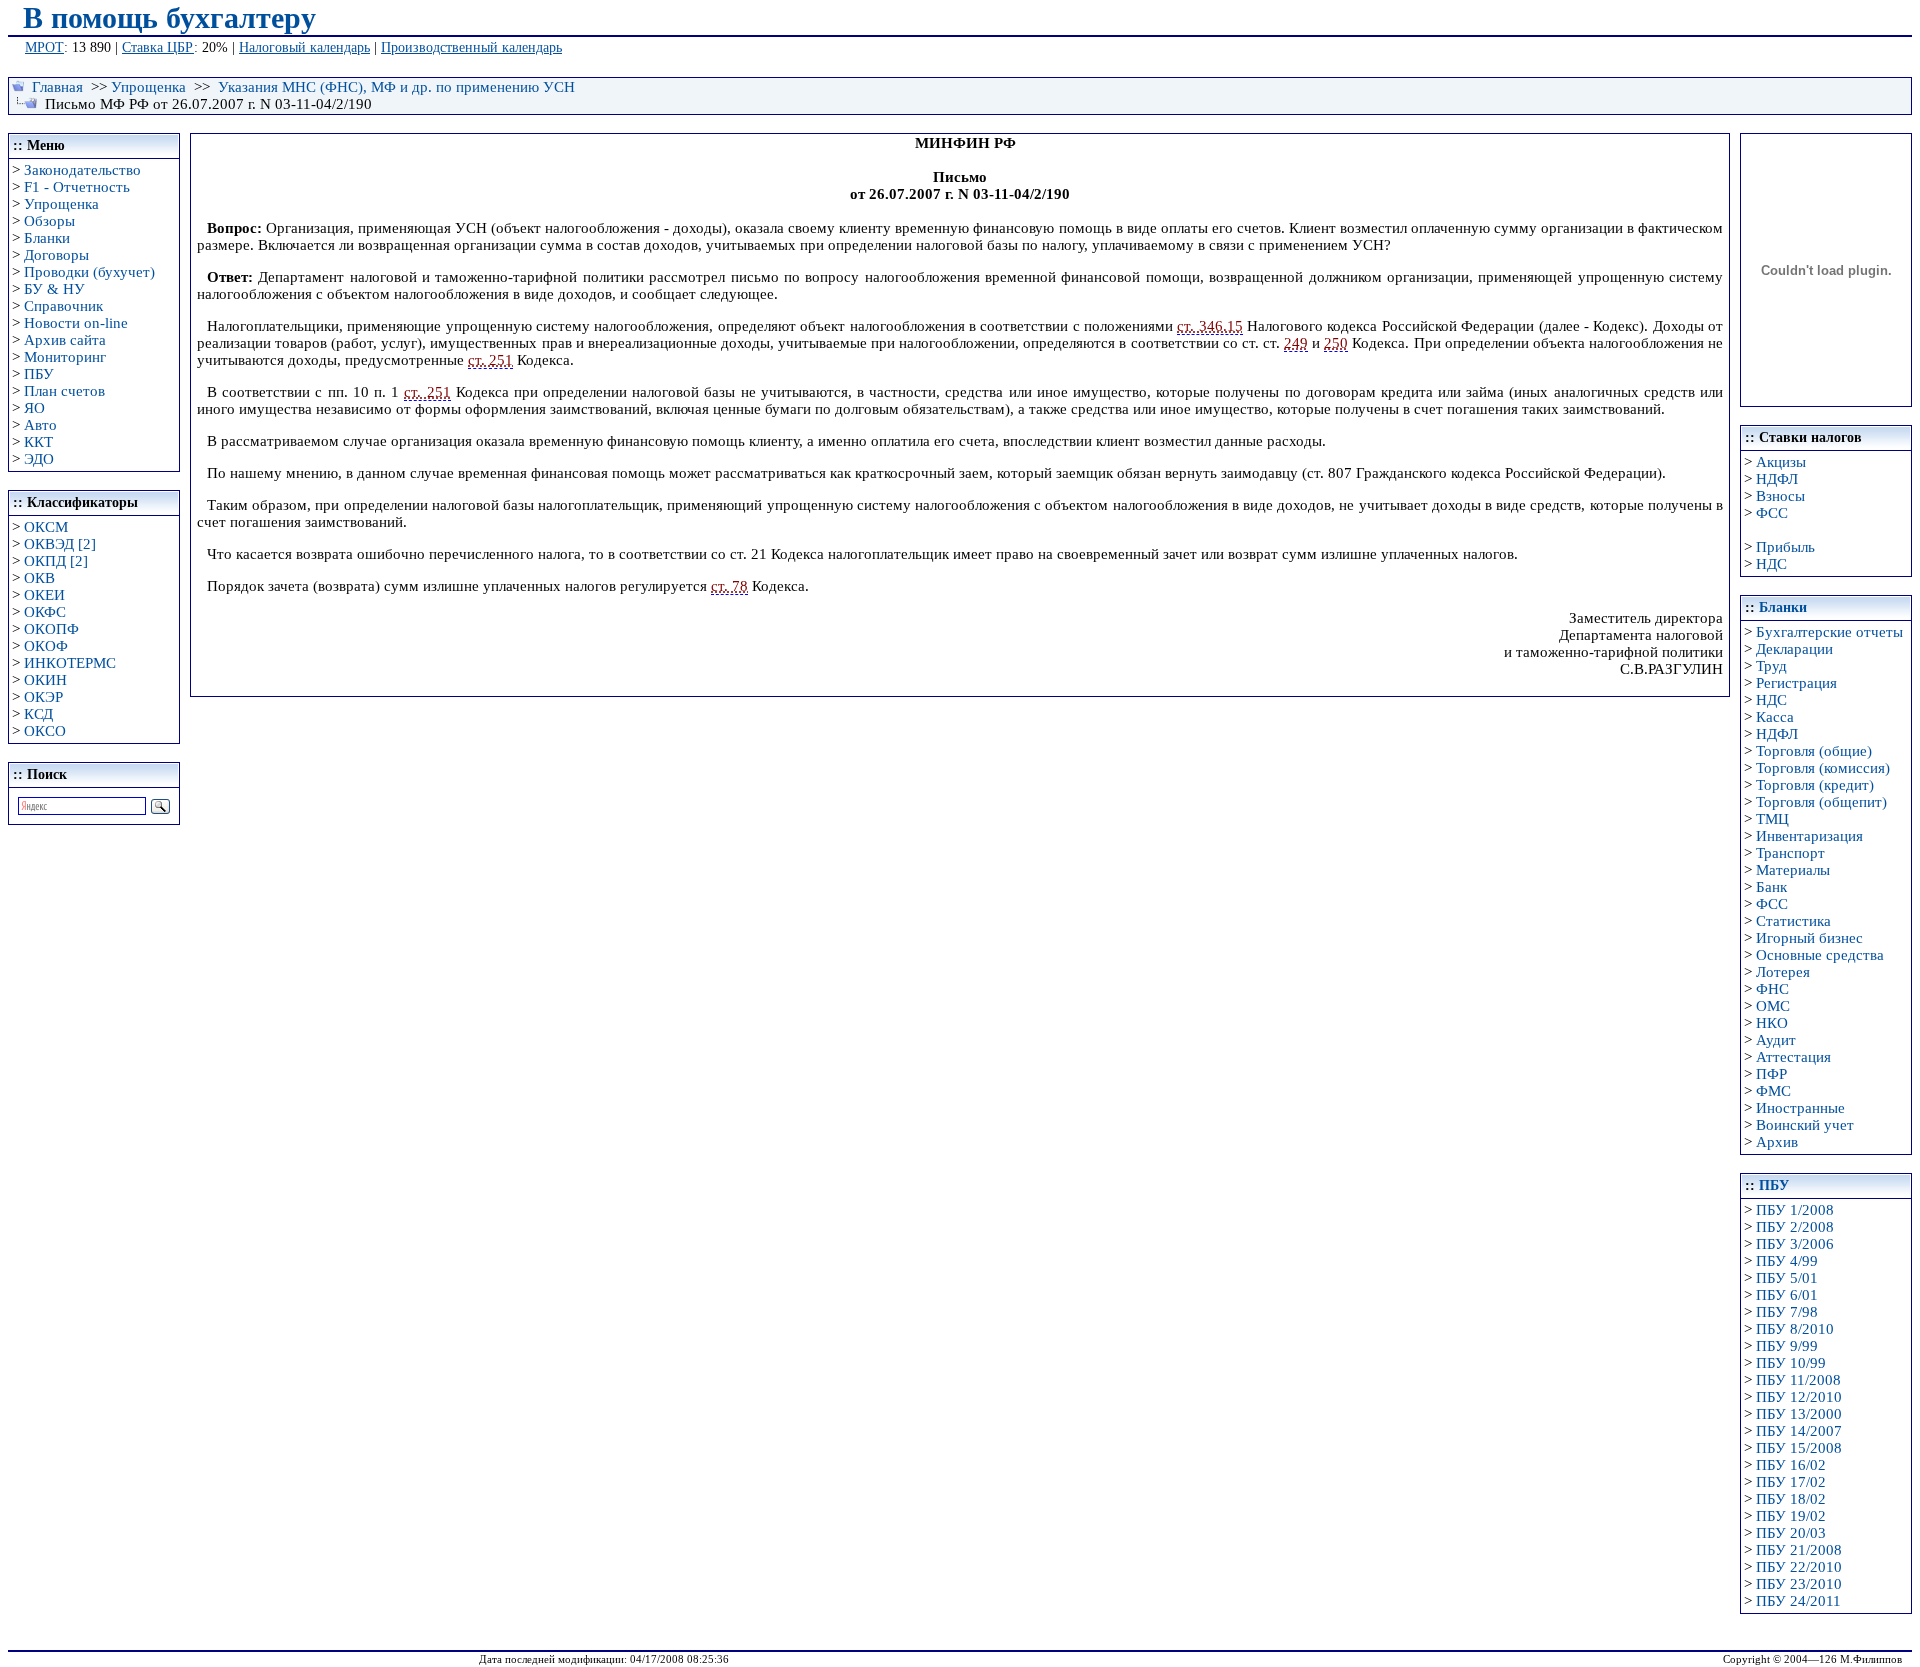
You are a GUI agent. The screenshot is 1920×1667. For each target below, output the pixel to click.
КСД (38, 714)
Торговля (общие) (1814, 751)
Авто (40, 425)
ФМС (1773, 1091)
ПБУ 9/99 (1787, 1346)
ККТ (38, 442)
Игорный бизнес (1809, 938)
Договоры (56, 255)
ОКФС (45, 612)
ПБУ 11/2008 (1798, 1380)
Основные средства (1820, 955)
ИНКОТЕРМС (70, 663)
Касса (1775, 717)
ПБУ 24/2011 (1798, 1601)
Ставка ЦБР (158, 47)
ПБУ (39, 374)
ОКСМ (46, 527)
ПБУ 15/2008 (1799, 1448)
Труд (1771, 666)
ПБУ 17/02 (1791, 1482)
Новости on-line (76, 323)
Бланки (47, 238)
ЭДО (39, 459)
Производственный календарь (471, 47)
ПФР (1771, 1074)
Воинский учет (1805, 1125)
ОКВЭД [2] (60, 544)
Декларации (1794, 649)
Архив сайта (65, 340)
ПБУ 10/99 (1791, 1363)
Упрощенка (148, 87)
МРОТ (44, 47)
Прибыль (1785, 547)
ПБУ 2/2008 (1795, 1227)
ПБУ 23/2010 (1799, 1584)
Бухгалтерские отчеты (1829, 632)
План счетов (64, 391)
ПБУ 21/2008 (1799, 1550)
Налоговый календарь (304, 47)
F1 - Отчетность (77, 187)
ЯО (34, 408)
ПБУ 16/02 (1791, 1465)
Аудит (1776, 1040)
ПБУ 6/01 (1787, 1295)
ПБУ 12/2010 (1799, 1397)
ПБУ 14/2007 (1799, 1431)
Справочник (63, 306)
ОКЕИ (44, 595)
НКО (1772, 1023)
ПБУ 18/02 (1791, 1499)
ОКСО (45, 731)
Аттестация (1793, 1057)
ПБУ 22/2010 (1799, 1567)
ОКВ (39, 578)
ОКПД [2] (56, 561)
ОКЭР (43, 697)
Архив (1777, 1142)
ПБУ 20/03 (1791, 1533)
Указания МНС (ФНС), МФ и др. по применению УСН (396, 87)
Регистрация (1796, 683)
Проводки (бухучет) (89, 272)
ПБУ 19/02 (1791, 1516)
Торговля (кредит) (1815, 785)
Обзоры (49, 221)
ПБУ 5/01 (1787, 1278)
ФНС (1772, 989)
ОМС (1773, 1006)
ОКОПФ (51, 629)
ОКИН (45, 680)
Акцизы (1781, 462)
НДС (1771, 564)
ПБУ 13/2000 (1799, 1414)
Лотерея (1783, 972)
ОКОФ (46, 646)
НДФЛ (1777, 479)
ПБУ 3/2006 (1795, 1244)
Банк (1771, 887)
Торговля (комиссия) (1823, 768)
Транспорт (1790, 853)
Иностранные (1800, 1108)
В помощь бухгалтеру (169, 17)
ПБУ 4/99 (1787, 1261)
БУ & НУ (54, 289)
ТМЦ (1772, 819)
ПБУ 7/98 (1787, 1312)
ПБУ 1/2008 (1795, 1210)
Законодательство (82, 170)
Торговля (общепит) (1821, 802)
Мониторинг (65, 357)
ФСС (1772, 513)
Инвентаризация (1809, 836)
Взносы (1780, 496)
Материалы (1793, 870)
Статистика (1793, 921)
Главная (57, 87)
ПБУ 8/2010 (1795, 1329)
